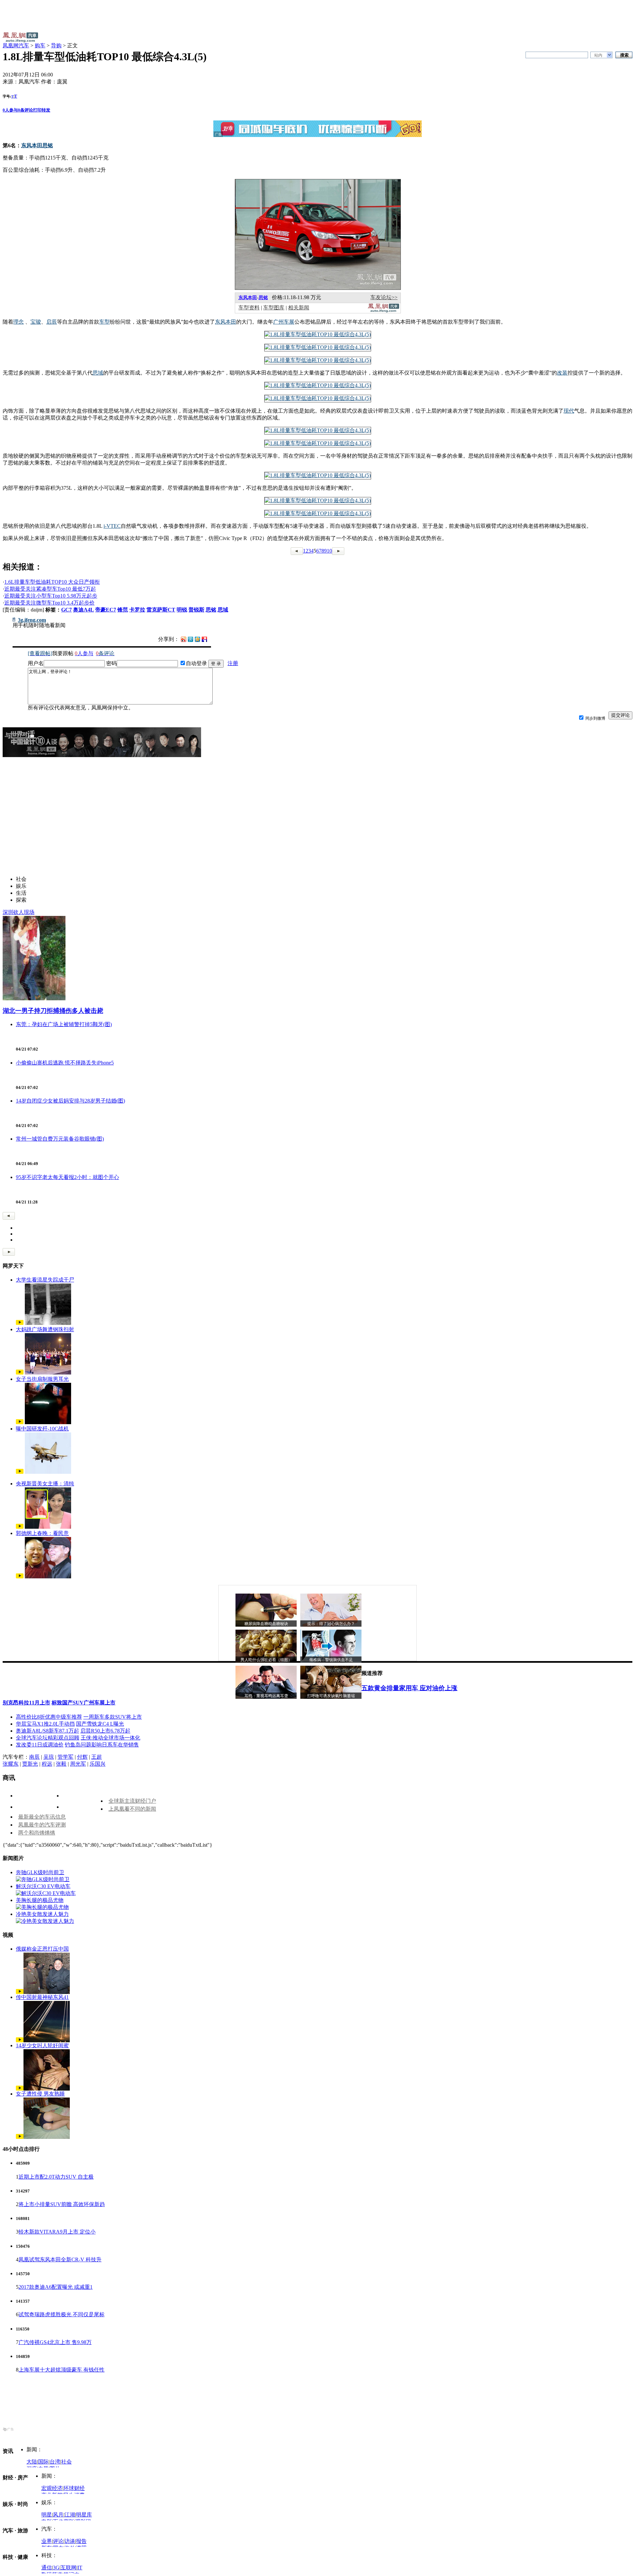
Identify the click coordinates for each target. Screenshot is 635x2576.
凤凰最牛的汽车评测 (42, 1825)
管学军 (65, 1757)
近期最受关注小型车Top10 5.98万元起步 (51, 596)
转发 (46, 110)
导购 (56, 45)
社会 (66, 2462)
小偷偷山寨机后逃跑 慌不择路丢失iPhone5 (65, 1063)
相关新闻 (299, 308)
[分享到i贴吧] (204, 639)
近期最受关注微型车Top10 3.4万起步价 (49, 603)
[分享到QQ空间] (197, 640)
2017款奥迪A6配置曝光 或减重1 (56, 2287)
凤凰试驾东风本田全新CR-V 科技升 (60, 2260)
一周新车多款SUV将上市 (113, 1717)
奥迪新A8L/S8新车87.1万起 (47, 1731)
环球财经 (74, 2488)
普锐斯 (196, 610)
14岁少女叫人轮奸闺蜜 (42, 2045)
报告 (81, 2541)
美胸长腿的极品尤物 (40, 1900)
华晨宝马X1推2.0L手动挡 (45, 1724)
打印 (37, 110)
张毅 (61, 1764)
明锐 (182, 610)
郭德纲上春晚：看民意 (42, 1533)
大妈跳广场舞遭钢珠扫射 (45, 1329)
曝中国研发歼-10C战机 (42, 1429)
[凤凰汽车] (383, 311)
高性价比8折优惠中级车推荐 (49, 1717)
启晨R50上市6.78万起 (105, 1731)
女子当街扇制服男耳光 (42, 1379)
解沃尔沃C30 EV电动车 (43, 1886)
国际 (43, 2462)
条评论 (25, 110)
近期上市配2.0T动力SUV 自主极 (56, 2177)
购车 (40, 45)
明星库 (84, 2515)
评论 (58, 2541)
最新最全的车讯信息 (42, 1817)
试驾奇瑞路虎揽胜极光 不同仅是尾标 (62, 2314)
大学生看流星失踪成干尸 (45, 1280)
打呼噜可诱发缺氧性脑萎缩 (331, 1696)
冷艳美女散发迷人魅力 (42, 1914)
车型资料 (249, 308)
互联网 (68, 2568)
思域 (223, 610)
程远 (47, 1764)
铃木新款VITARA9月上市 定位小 (57, 2232)
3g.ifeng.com (32, 620)
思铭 (263, 298)
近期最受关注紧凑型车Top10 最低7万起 (50, 589)
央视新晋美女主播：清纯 (45, 1484)
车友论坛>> (384, 297)
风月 (58, 2515)
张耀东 (11, 1764)
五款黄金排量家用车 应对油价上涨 (409, 1688)
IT (80, 2568)
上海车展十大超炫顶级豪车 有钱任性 (62, 2370)
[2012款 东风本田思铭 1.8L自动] (318, 334)
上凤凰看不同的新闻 (132, 1809)
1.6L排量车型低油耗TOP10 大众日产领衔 (52, 582)
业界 (47, 2541)
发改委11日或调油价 (40, 1745)
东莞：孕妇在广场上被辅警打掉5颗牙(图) (64, 1024)
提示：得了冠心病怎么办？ (331, 1624)
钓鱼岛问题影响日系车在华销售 (102, 1745)
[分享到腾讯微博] (190, 639)
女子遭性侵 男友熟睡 (40, 2094)
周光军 (78, 1764)
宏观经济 (52, 2488)
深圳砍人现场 (19, 912)
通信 (47, 2568)
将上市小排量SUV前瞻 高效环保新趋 (62, 2204)
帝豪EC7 (106, 610)
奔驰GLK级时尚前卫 (40, 1872)
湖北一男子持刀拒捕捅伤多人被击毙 (53, 1011)
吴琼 (49, 1757)
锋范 (123, 610)
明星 (47, 2515)
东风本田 (248, 298)
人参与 (10, 110)
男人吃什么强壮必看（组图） (266, 1660)
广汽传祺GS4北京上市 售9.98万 (55, 2342)
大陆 (32, 2462)
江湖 (70, 2515)
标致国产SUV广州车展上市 (84, 1703)
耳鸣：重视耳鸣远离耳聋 (266, 1696)
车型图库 (274, 308)
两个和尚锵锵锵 (37, 1833)
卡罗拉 (137, 610)
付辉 (82, 1757)
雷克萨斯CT (161, 610)
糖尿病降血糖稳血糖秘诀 (266, 1624)
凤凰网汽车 (16, 45)
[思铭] (318, 288)
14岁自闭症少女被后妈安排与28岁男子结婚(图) (70, 1101)
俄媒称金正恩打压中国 (42, 1949)
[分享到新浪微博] (184, 639)
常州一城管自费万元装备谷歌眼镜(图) (60, 1139)
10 (329, 551)
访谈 (70, 2541)
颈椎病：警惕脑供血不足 (331, 1660)
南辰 (34, 1757)
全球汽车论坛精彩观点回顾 (48, 1738)
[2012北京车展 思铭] (318, 430)
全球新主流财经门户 (132, 1801)
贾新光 (30, 1764)
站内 (598, 55)
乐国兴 (98, 1764)
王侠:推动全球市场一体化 (110, 1738)
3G (56, 2568)
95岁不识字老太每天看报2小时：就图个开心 (67, 1177)
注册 (233, 663)
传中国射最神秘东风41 (42, 1997)
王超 (97, 1757)
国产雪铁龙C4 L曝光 (100, 1724)
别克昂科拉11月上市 (26, 1703)
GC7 (66, 610)
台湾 (55, 2462)
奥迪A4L (84, 610)
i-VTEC (112, 526)
